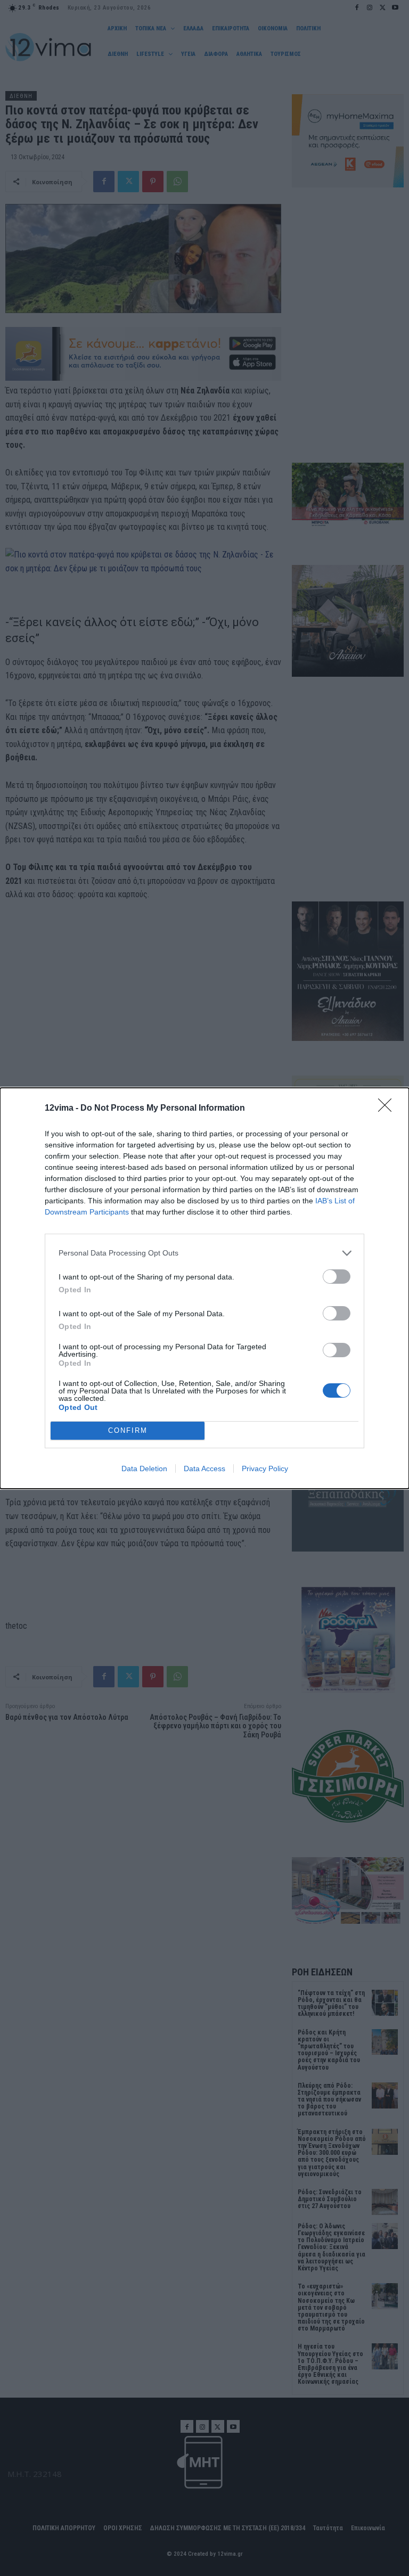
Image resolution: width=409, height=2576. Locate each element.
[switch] (337, 1277)
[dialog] (204, 1288)
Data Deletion (144, 1469)
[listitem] (204, 1253)
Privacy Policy (265, 1469)
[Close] (388, 1109)
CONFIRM (128, 1430)
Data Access (204, 1469)
